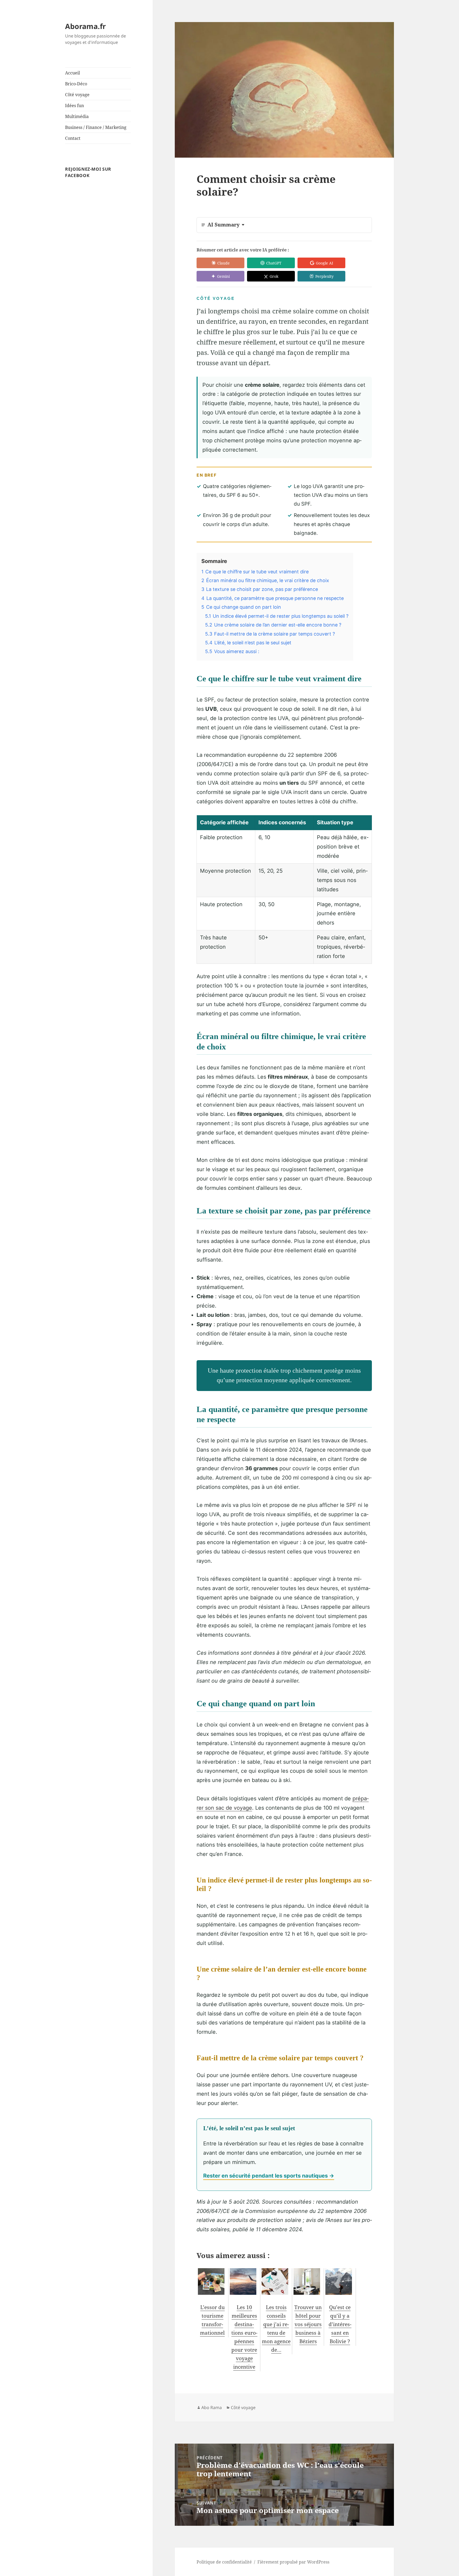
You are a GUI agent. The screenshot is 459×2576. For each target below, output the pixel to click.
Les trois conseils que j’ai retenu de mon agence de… (276, 2329)
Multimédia (77, 116)
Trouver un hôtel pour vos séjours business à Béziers (308, 2324)
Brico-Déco (76, 84)
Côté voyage (77, 95)
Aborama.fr (85, 26)
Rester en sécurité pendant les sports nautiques (265, 2176)
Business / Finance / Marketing (96, 127)
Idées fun (75, 106)
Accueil (73, 73)
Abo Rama (212, 2407)
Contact (73, 138)
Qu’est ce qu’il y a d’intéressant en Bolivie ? (340, 2324)
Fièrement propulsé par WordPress (293, 2562)
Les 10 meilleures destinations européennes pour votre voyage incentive (244, 2337)
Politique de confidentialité (224, 2562)
